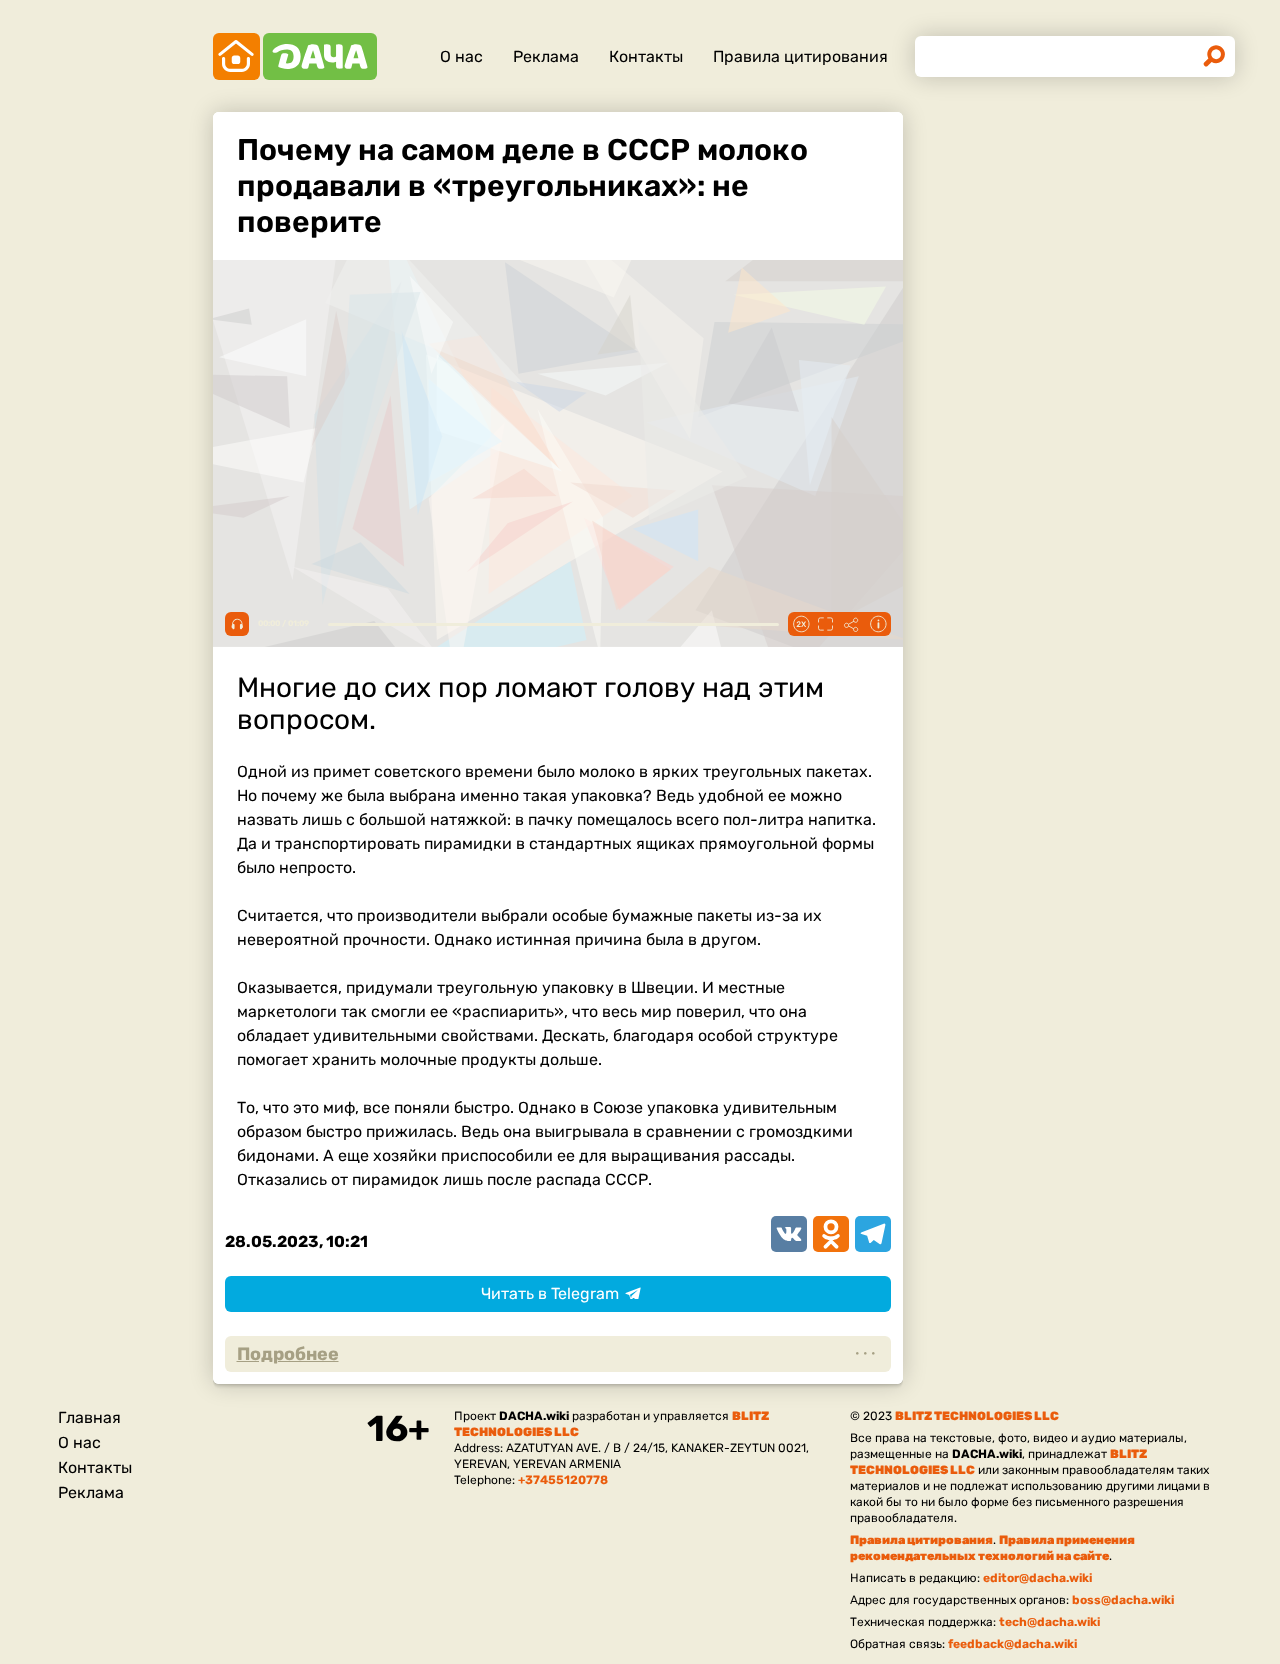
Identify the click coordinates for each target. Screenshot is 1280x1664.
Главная (89, 1417)
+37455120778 (563, 1480)
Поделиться (852, 624)
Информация (878, 624)
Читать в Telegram (550, 1293)
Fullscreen (826, 624)
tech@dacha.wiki (1049, 1622)
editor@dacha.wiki (1037, 1578)
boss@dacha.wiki (1123, 1600)
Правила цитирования (800, 56)
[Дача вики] (295, 56)
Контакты (646, 56)
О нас (461, 56)
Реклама (546, 56)
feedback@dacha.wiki (1012, 1644)
